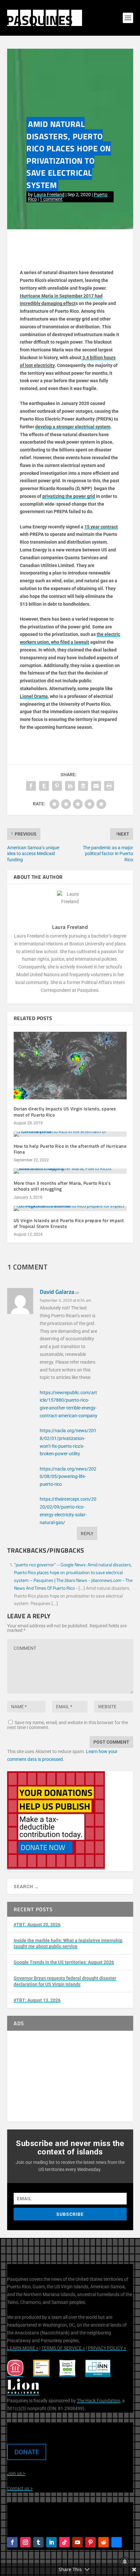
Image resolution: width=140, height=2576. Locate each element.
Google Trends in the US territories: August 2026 (64, 1962)
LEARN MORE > (23, 2348)
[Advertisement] (70, 2076)
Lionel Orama (34, 696)
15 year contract (101, 527)
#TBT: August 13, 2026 (37, 2000)
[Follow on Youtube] (77, 2542)
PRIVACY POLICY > (107, 2348)
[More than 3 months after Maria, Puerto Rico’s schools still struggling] (70, 1171)
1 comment (51, 199)
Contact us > (20, 2488)
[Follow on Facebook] (12, 2542)
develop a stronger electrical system (73, 427)
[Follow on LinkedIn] (51, 2542)
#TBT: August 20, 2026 (37, 1925)
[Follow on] (117, 2542)
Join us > (16, 2473)
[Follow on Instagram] (25, 2542)
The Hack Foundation (98, 2401)
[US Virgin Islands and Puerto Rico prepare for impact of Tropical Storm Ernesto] (70, 1208)
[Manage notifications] (125, 2562)
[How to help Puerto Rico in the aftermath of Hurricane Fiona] (70, 1134)
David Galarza (57, 1292)
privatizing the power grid (69, 496)
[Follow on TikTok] (64, 2542)
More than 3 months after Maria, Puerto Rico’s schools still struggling (62, 1186)
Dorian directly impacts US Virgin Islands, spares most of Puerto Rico (65, 1111)
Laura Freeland (49, 195)
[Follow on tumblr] (38, 2542)
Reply (87, 1533)
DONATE (27, 2452)
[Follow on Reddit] (104, 2542)
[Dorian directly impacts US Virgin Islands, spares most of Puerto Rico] (70, 1066)
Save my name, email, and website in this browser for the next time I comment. (68, 1725)
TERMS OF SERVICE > (63, 2348)
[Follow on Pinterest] (91, 2542)
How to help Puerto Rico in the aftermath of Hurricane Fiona (70, 1149)
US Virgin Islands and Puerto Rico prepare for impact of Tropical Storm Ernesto (69, 1223)
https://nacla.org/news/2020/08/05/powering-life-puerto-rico (68, 1477)
